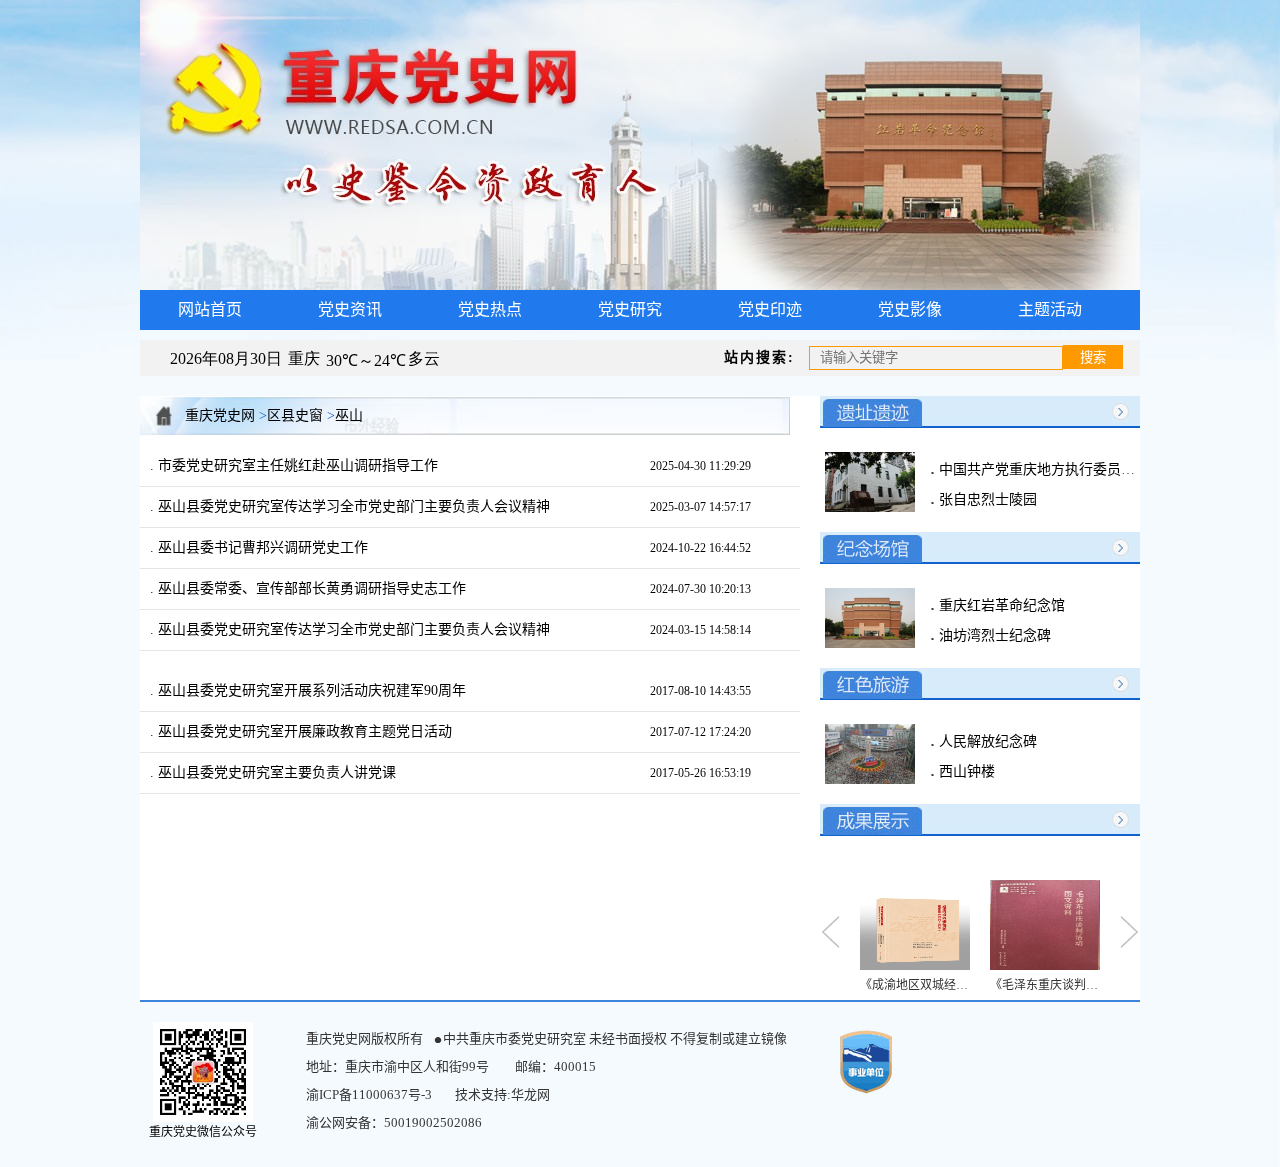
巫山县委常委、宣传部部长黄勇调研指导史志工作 (310, 588)
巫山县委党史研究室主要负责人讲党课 (275, 772)
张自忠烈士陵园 (986, 499)
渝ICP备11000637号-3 (369, 1094)
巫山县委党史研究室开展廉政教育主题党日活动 (303, 731)
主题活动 (1050, 309)
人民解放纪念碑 (986, 741)
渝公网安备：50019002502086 (394, 1122)
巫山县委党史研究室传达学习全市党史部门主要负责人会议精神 (352, 506)
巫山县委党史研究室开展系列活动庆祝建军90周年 (310, 690)
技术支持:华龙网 (502, 1094)
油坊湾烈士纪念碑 (993, 635)
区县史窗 (295, 415)
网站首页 (210, 309)
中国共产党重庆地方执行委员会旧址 (1049, 469)
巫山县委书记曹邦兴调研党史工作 (261, 547)
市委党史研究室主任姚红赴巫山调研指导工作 (296, 465)
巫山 (349, 415)
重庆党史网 (220, 415)
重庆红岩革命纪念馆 (1000, 605)
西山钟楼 (965, 771)
